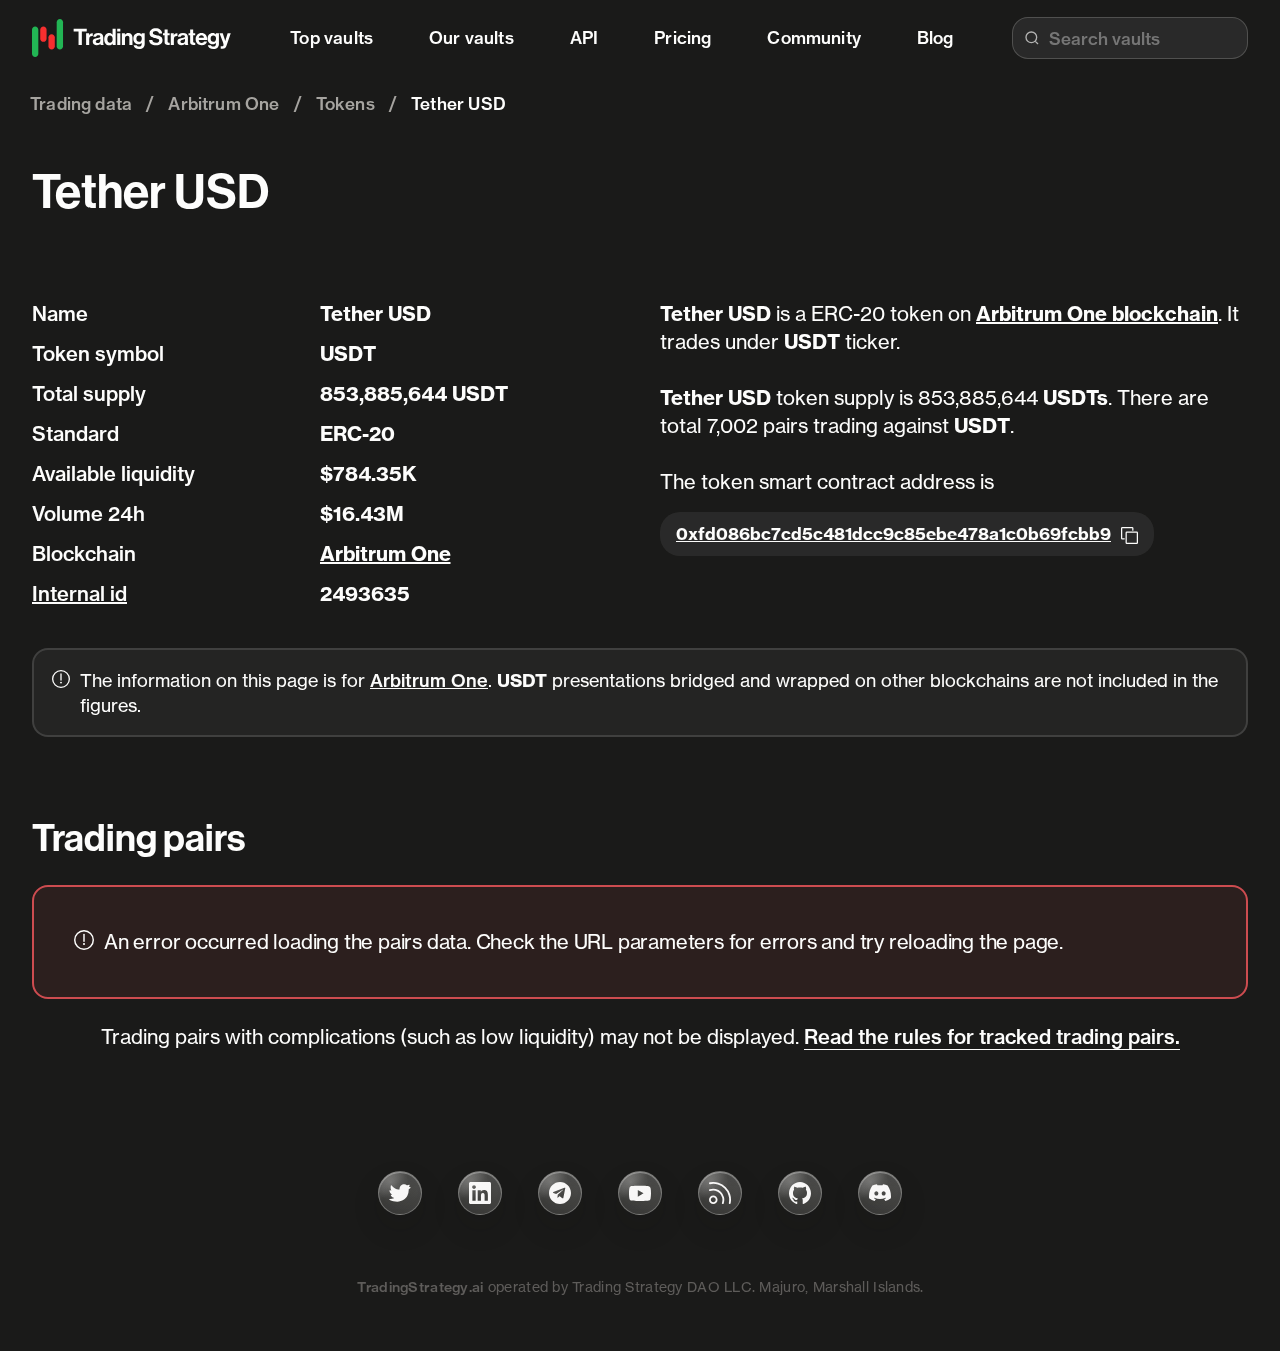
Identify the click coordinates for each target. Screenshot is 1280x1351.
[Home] (132, 38)
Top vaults (331, 37)
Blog (935, 37)
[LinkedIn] (480, 1193)
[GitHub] (800, 1193)
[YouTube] (640, 1193)
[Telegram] (560, 1193)
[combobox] (1130, 38)
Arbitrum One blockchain (1097, 313)
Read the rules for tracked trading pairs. (992, 1036)
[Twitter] (400, 1193)
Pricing (682, 37)
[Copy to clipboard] (1129, 534)
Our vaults (471, 37)
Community (814, 37)
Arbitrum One (385, 553)
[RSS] (720, 1193)
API (584, 37)
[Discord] (880, 1193)
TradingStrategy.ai (420, 1287)
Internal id (79, 593)
